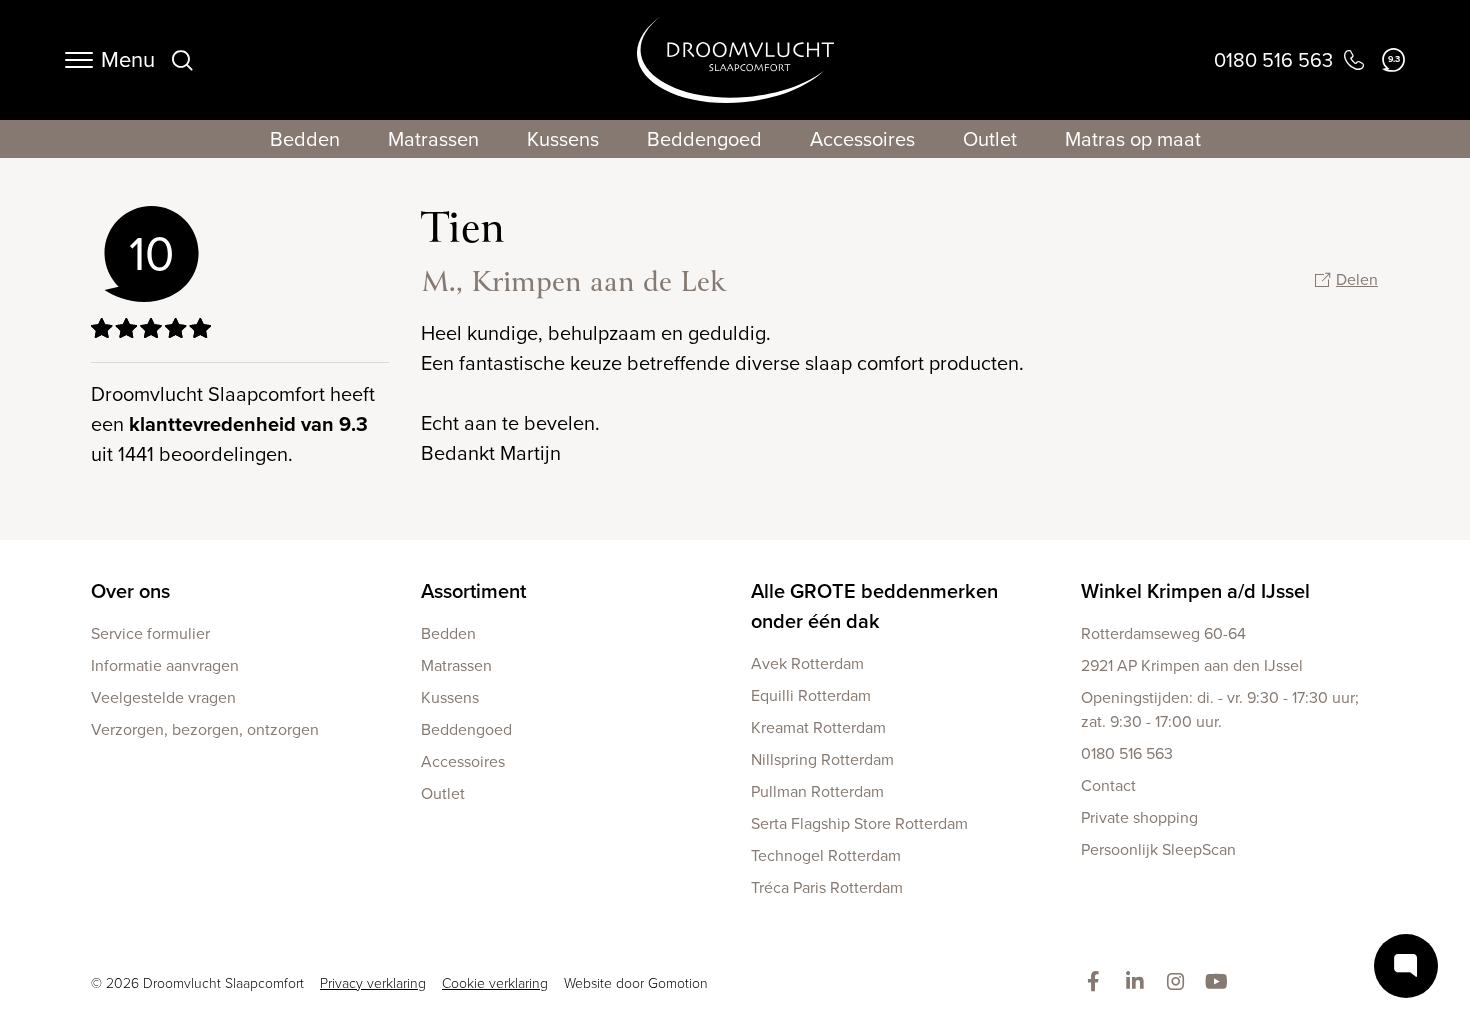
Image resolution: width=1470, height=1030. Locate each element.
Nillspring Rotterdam (822, 759)
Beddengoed (704, 139)
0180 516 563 (1127, 753)
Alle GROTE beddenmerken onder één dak (874, 606)
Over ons (130, 591)
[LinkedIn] (1138, 983)
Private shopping (1139, 817)
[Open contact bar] (1406, 966)
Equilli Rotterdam (811, 695)
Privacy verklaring (373, 983)
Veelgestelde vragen (163, 697)
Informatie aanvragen (165, 665)
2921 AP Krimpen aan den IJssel (1192, 665)
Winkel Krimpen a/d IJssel (1195, 591)
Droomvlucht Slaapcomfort (735, 60)
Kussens (563, 139)
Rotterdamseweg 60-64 (1163, 633)
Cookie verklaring (495, 983)
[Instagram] (1179, 983)
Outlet (990, 139)
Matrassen (433, 139)
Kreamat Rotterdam (818, 727)
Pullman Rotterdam (817, 791)
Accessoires (862, 139)
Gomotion (678, 983)
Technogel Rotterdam (826, 855)
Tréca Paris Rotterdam (827, 887)
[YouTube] (1220, 983)
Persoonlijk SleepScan (1158, 849)
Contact (1108, 785)
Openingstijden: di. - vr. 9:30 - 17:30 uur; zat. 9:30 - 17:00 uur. (1220, 709)
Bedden (305, 139)
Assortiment (473, 591)
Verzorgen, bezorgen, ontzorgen (205, 729)
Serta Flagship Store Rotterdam (859, 823)
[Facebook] (1097, 983)
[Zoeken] (182, 60)
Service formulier (150, 633)
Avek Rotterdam (807, 663)
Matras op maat (1133, 139)
